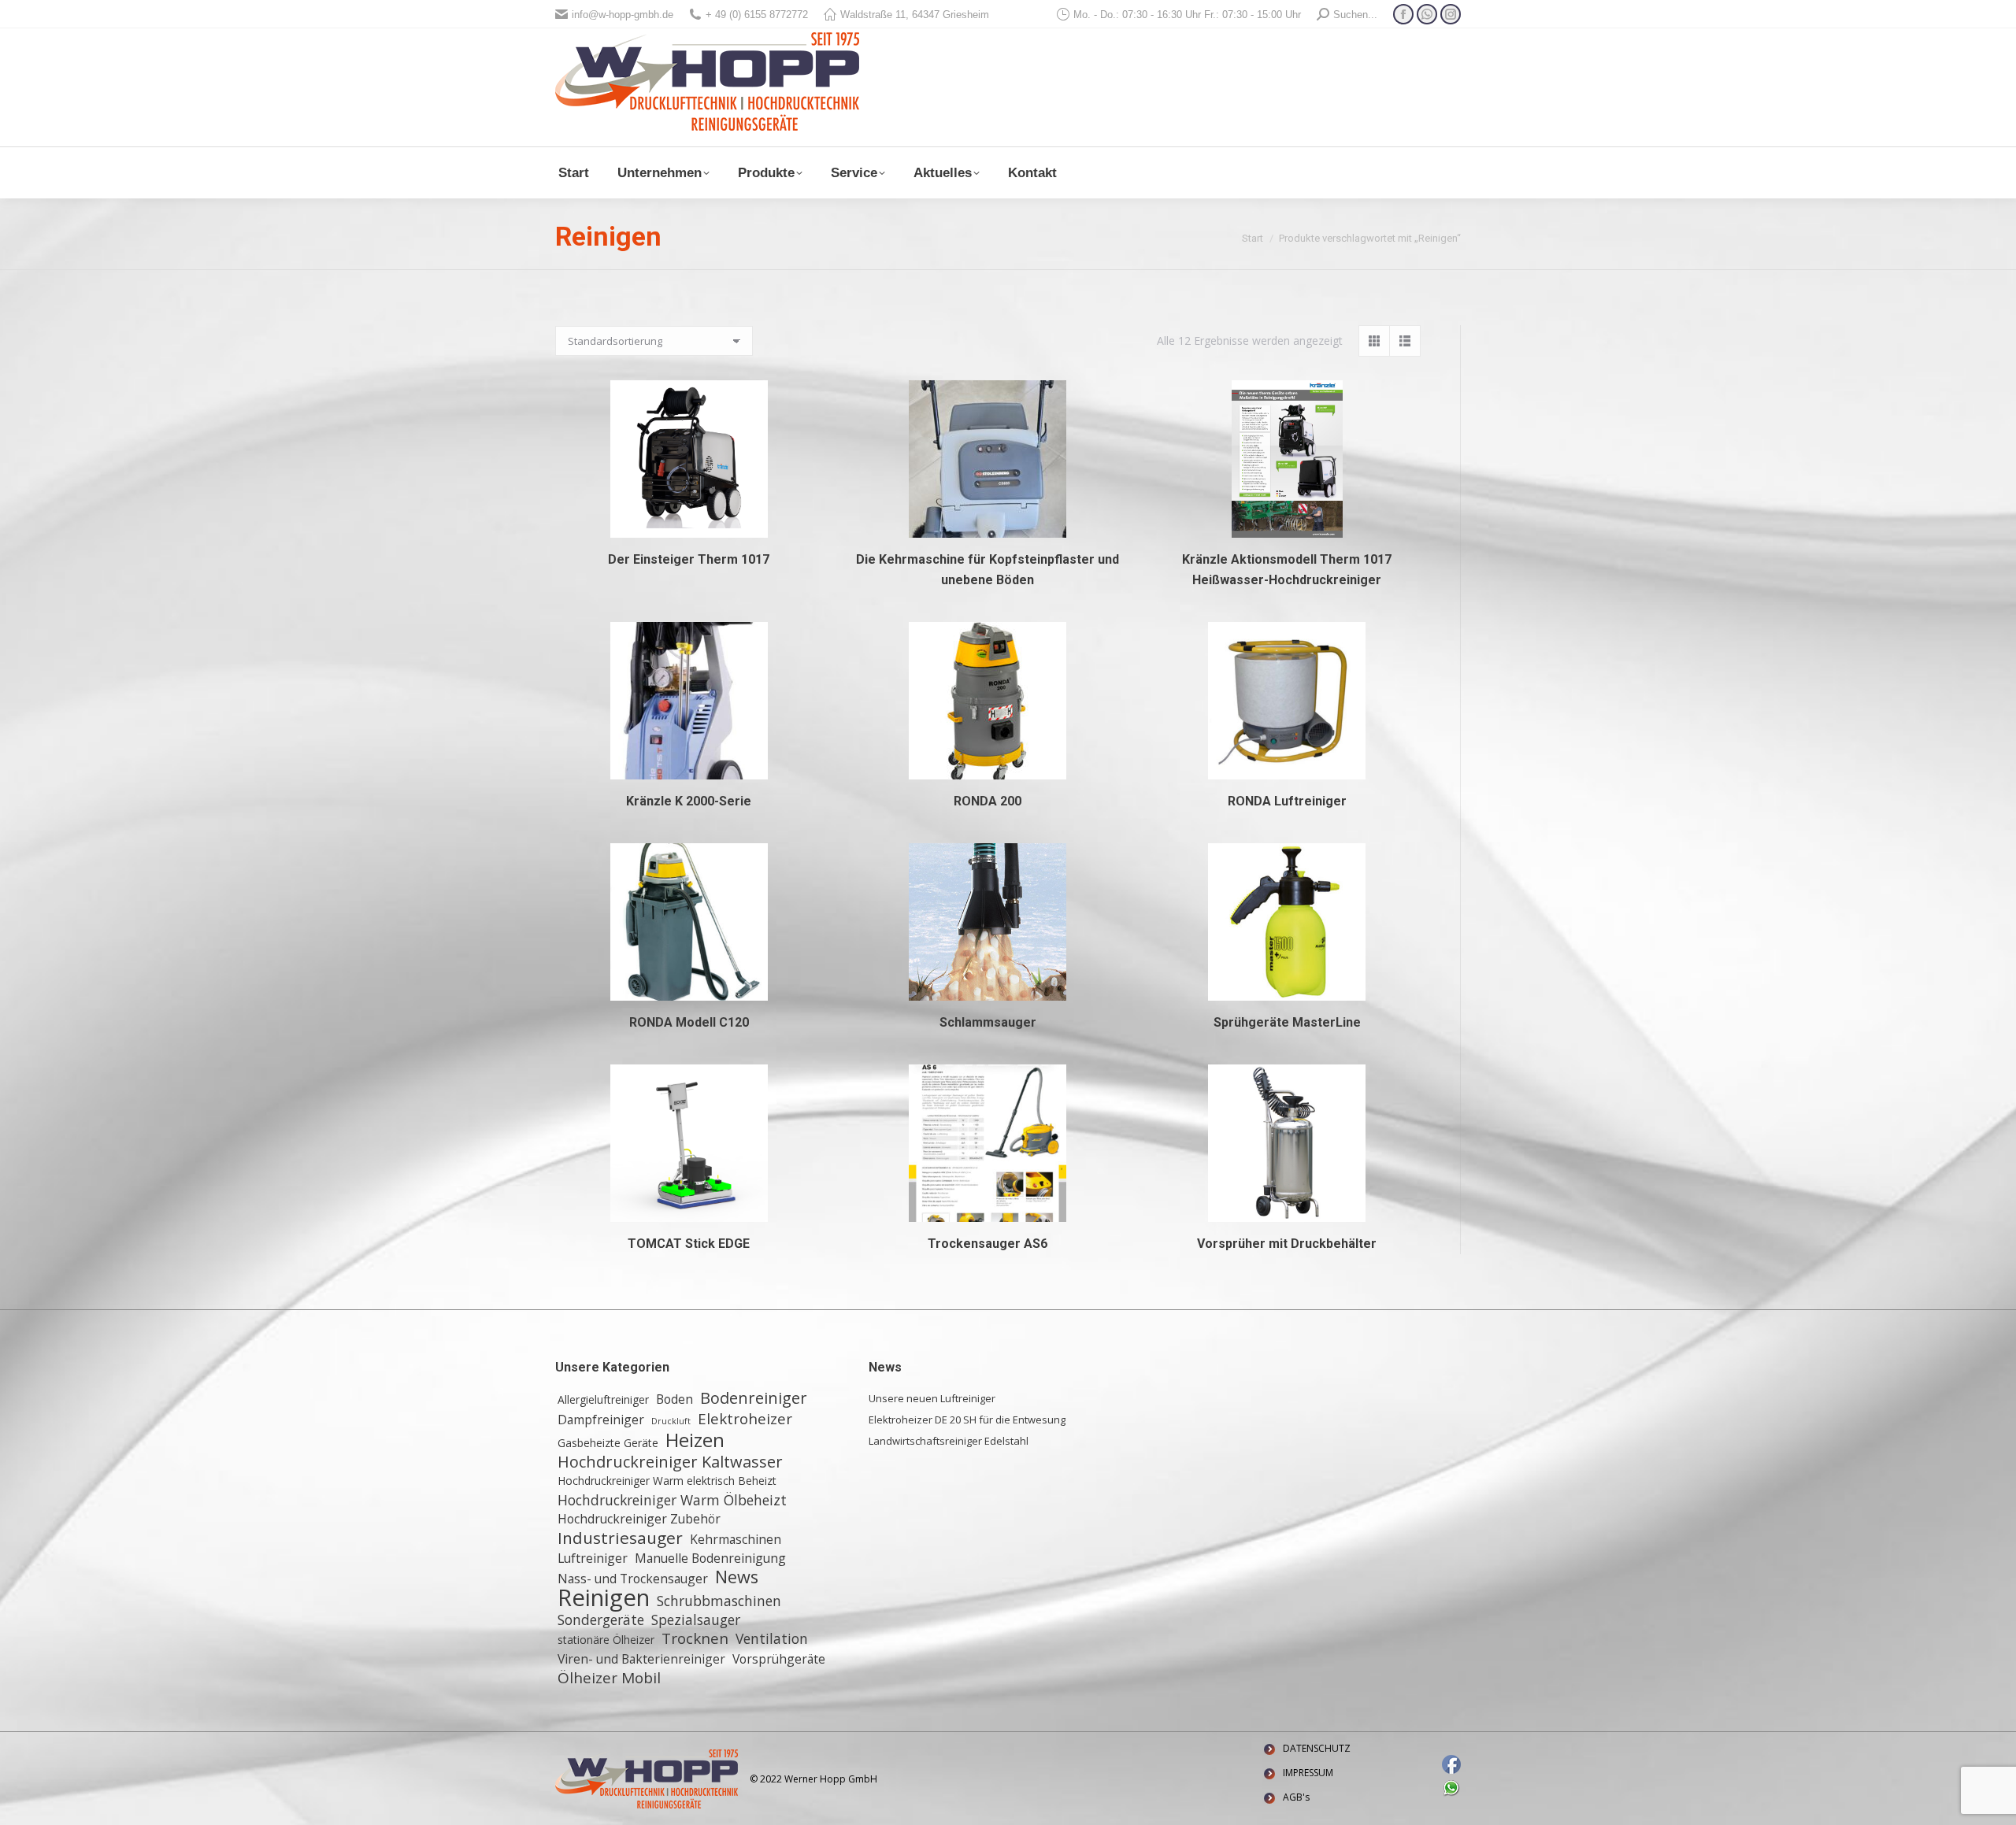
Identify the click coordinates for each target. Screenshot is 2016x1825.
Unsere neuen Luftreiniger (932, 1398)
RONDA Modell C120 (689, 1022)
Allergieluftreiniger (603, 1399)
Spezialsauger (696, 1620)
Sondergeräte (601, 1620)
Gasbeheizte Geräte (608, 1443)
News (737, 1577)
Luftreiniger (593, 1558)
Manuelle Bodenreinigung (710, 1558)
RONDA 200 (988, 801)
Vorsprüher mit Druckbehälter (1287, 1244)
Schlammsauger (988, 1022)
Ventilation (772, 1638)
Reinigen (604, 1597)
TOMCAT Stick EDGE (689, 1244)
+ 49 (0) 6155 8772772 (757, 15)
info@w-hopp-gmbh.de (623, 15)
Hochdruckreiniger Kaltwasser (670, 1462)
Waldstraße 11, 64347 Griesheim (915, 15)
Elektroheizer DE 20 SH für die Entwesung (967, 1420)
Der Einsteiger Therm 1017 (689, 559)
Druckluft (671, 1421)
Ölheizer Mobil (609, 1678)
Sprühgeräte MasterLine (1287, 1022)
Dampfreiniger (601, 1420)
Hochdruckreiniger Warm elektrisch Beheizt (667, 1481)
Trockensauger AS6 (988, 1244)
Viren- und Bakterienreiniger (641, 1659)
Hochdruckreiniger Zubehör (639, 1519)
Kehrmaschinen (736, 1539)
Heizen (695, 1440)
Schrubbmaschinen (719, 1601)
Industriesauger (620, 1538)
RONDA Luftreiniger (1287, 801)
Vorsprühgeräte (779, 1659)
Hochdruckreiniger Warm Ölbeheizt (672, 1500)
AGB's (1296, 1797)
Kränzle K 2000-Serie (689, 801)
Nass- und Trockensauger (633, 1579)
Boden (674, 1399)
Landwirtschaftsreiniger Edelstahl (949, 1441)
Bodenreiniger (754, 1398)
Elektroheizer (745, 1419)
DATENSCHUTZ (1317, 1748)
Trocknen (695, 1638)
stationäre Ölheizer (606, 1640)
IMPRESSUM (1308, 1773)
